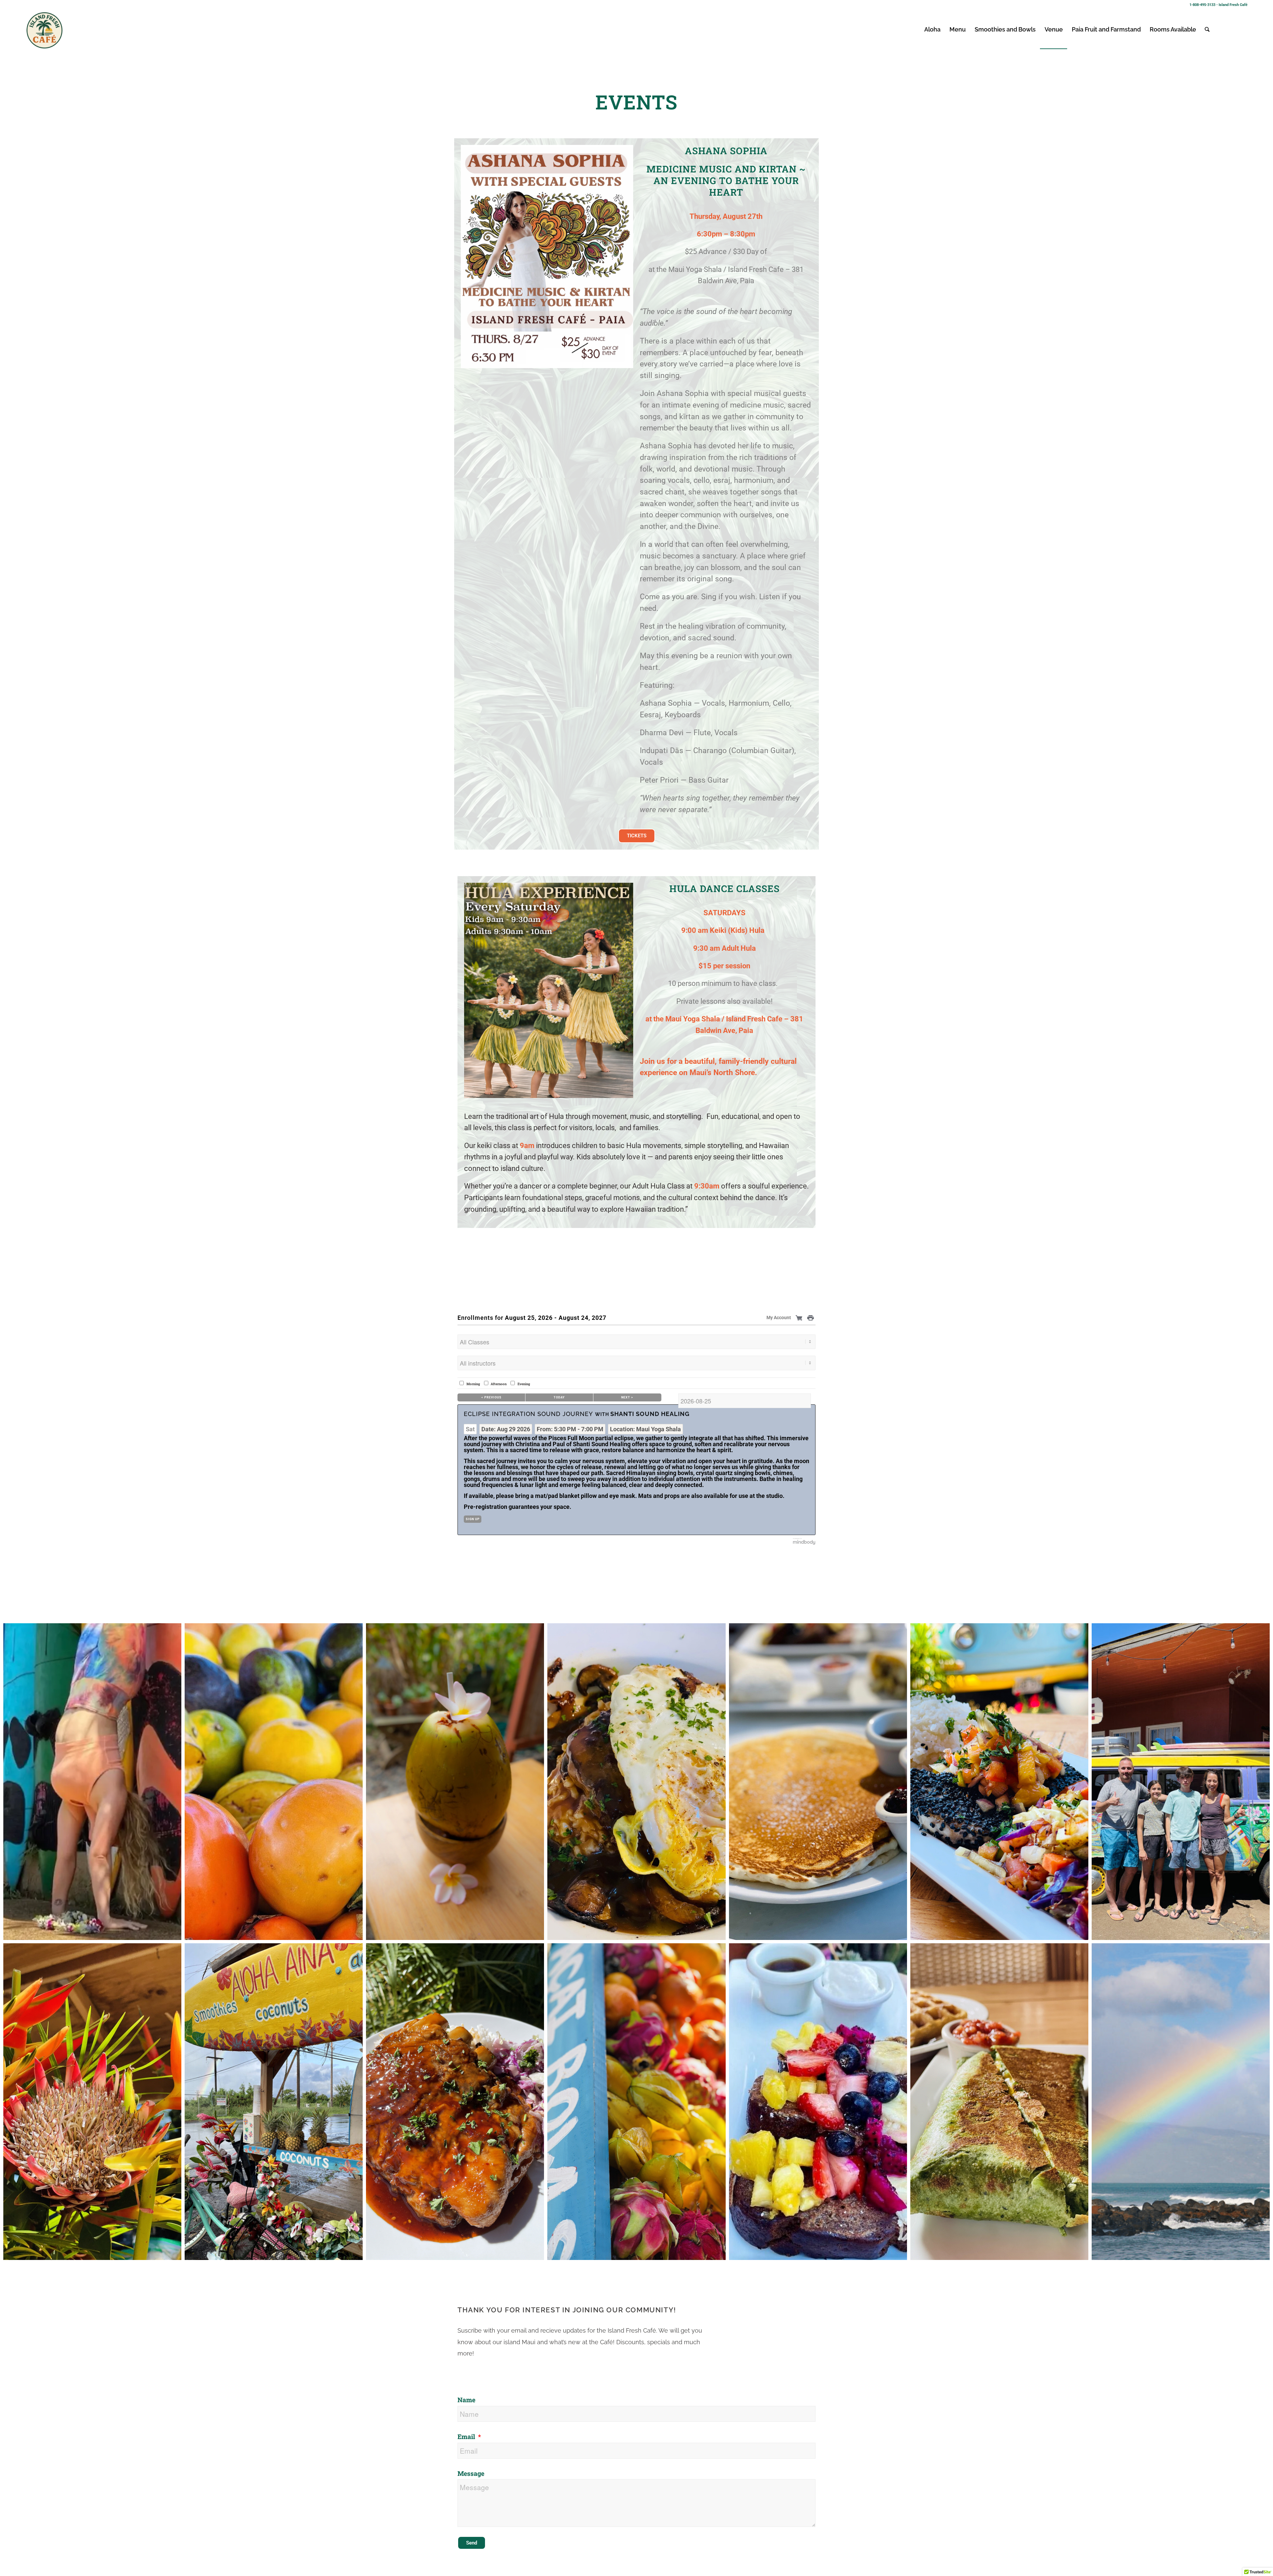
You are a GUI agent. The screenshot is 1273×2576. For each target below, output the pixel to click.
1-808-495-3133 (1202, 5)
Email (467, 2437)
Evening (524, 1384)
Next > (627, 1397)
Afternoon (499, 1384)
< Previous (491, 1397)
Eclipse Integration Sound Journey (528, 1414)
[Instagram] (1233, 29)
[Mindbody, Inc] (804, 1543)
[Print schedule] (811, 1318)
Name (466, 2400)
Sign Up (473, 1519)
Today (559, 1397)
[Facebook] (1243, 29)
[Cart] (800, 1318)
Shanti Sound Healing (650, 1414)
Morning (473, 1384)
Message (471, 2473)
